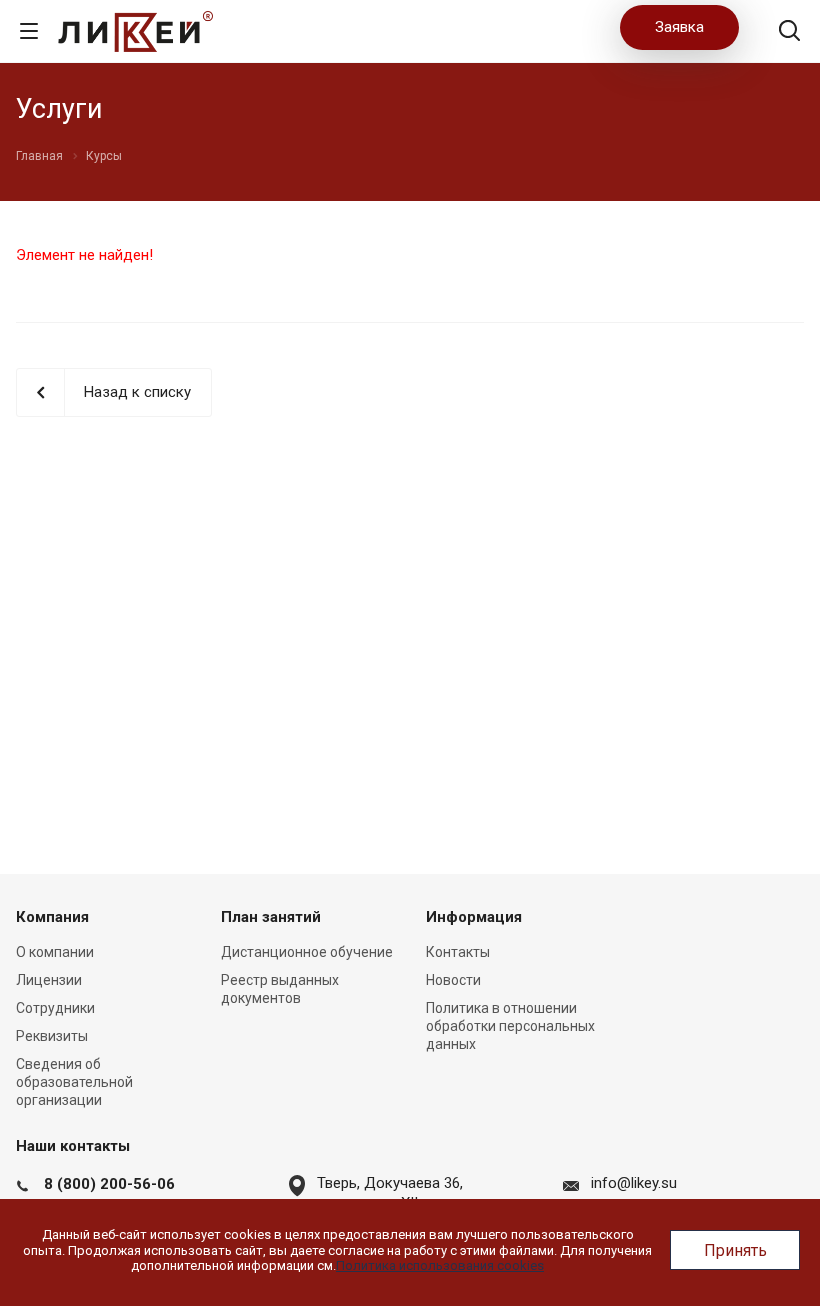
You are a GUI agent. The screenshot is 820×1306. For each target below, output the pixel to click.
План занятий (271, 917)
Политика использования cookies (440, 1265)
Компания (52, 917)
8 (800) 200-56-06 (109, 1184)
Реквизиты (52, 1036)
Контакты (458, 952)
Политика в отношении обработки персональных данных (510, 1026)
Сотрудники (55, 1008)
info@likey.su (634, 1183)
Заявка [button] (679, 27)
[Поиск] (789, 32)
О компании (55, 952)
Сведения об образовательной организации (74, 1082)
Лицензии (49, 980)
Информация (474, 917)
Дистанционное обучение (307, 952)
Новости (453, 980)
